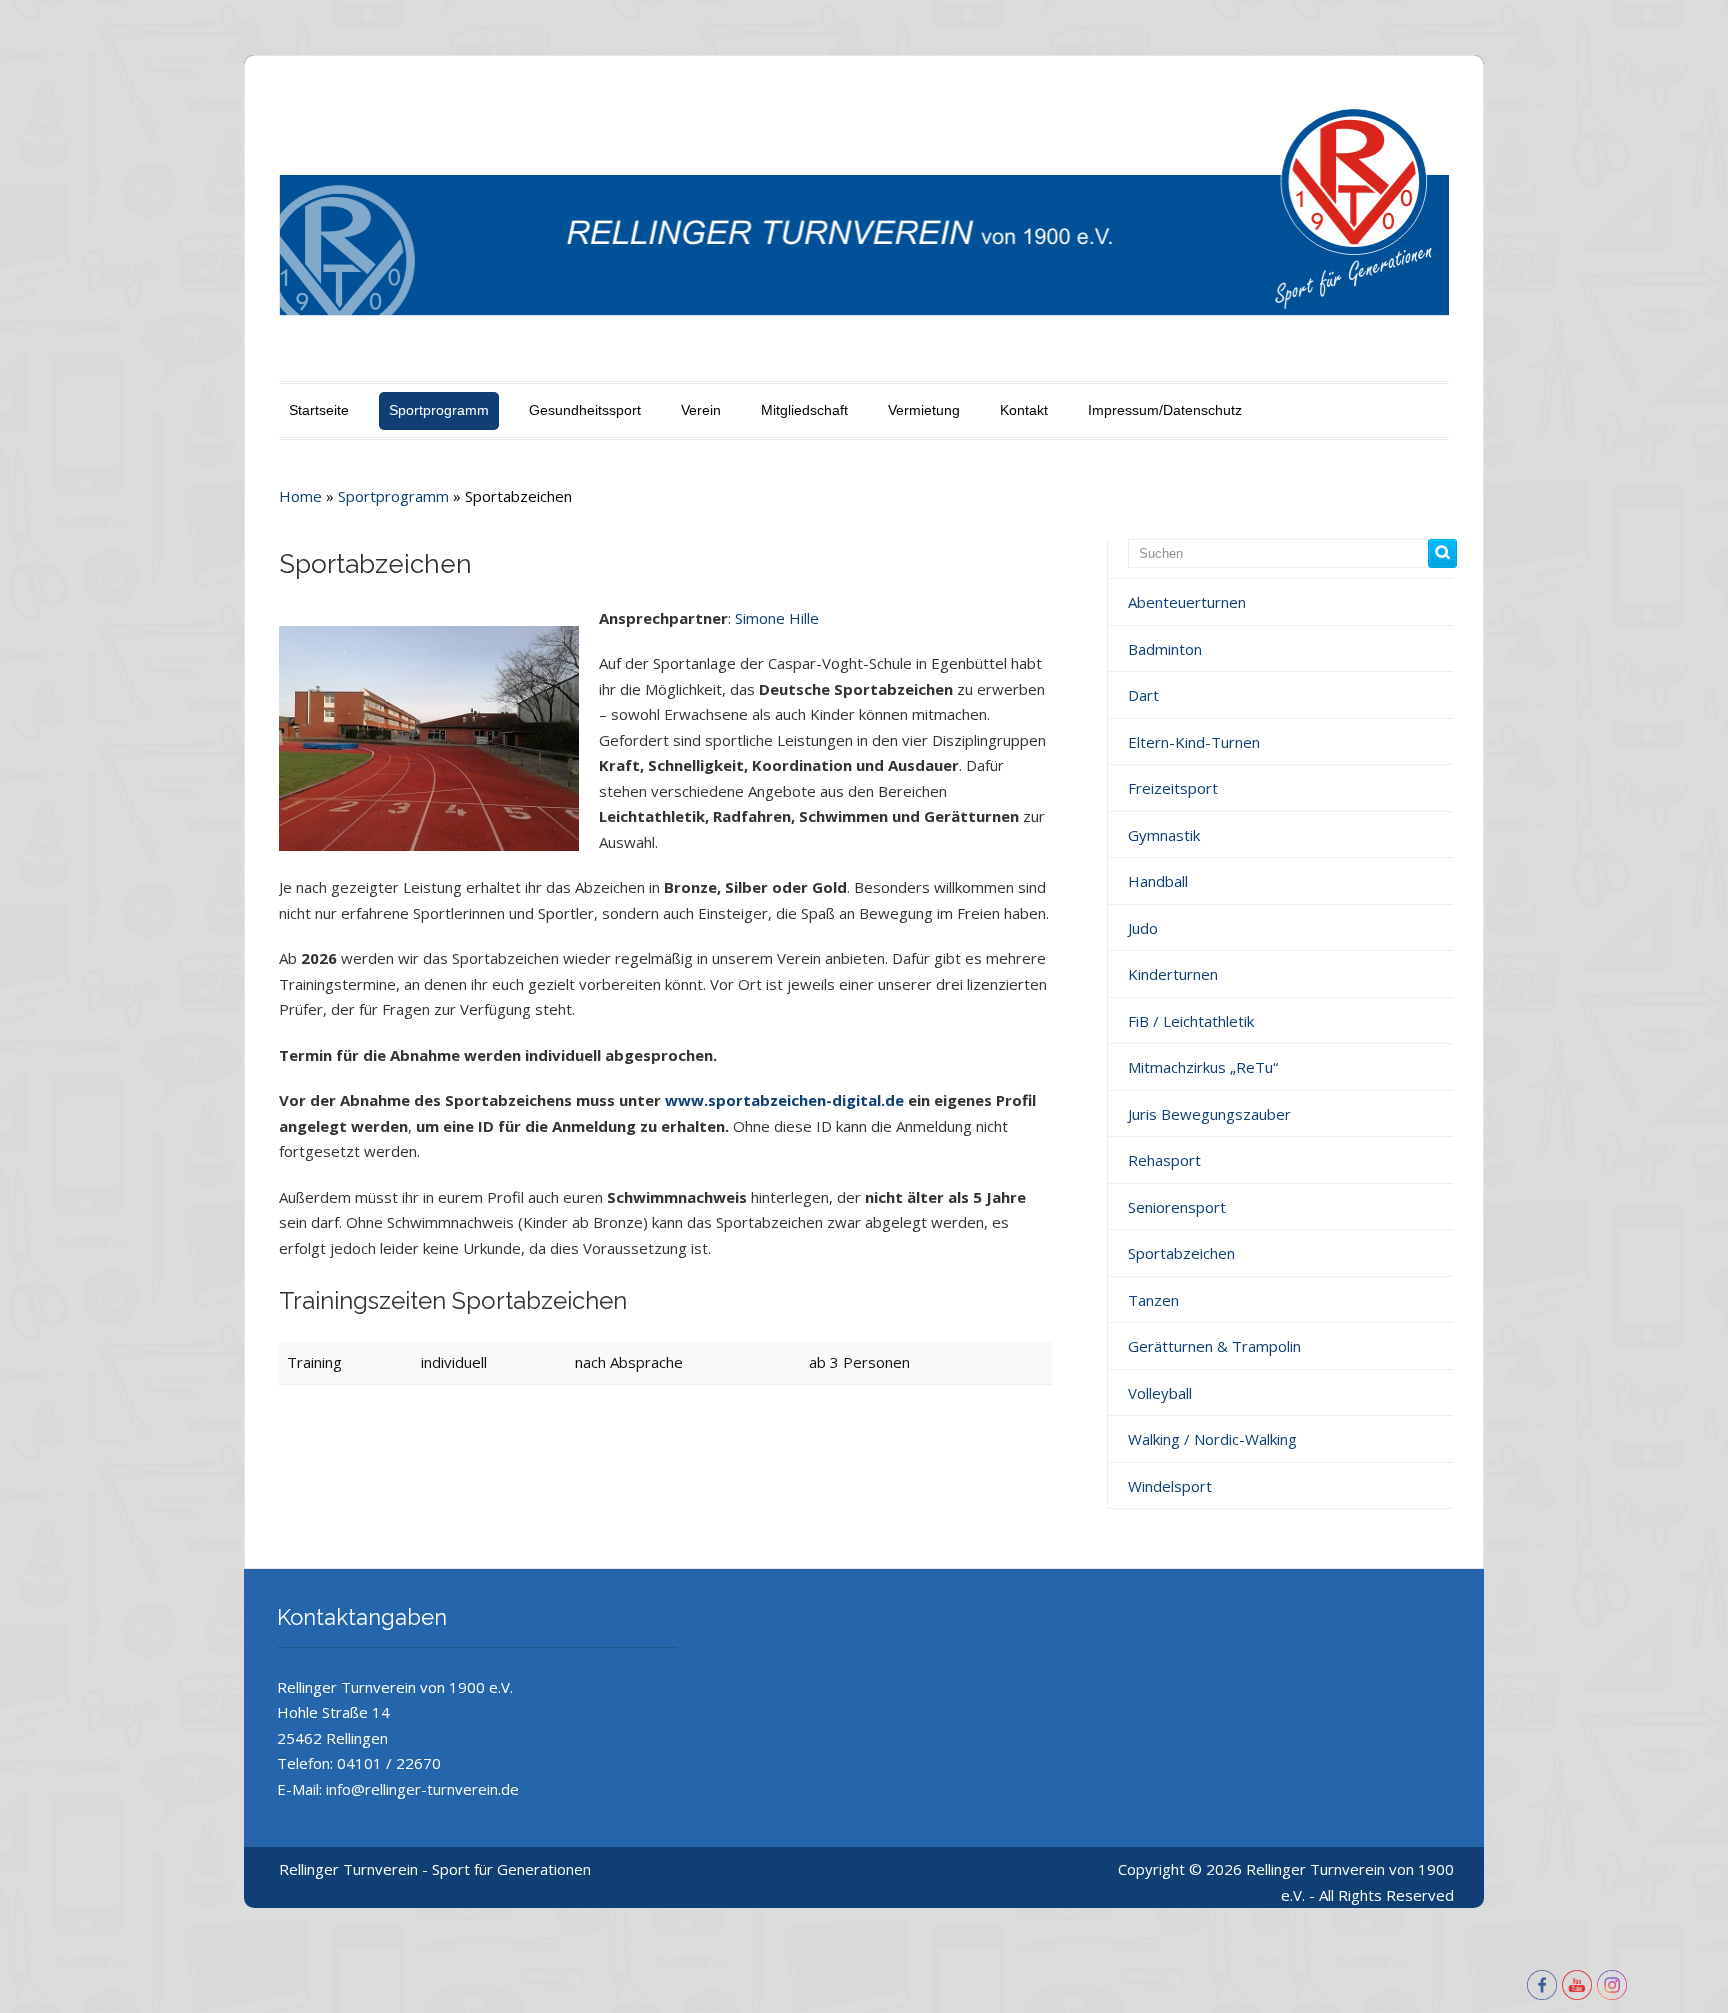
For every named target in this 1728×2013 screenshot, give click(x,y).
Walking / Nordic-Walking (1212, 1439)
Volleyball (1160, 1393)
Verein (701, 410)
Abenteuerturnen (1187, 602)
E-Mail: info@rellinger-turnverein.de (398, 1789)
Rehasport (1164, 1160)
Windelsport (1170, 1486)
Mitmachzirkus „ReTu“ (1203, 1067)
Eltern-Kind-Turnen (1194, 742)
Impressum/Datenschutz (1165, 410)
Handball (1158, 881)
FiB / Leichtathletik (1191, 1021)
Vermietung (924, 410)
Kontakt (1024, 410)
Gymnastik (1164, 835)
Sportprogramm (439, 410)
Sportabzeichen (1181, 1253)
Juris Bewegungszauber (1209, 1114)
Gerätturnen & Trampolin (1214, 1346)
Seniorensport (1177, 1207)
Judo (1143, 928)
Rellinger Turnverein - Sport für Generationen (435, 1869)
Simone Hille (777, 618)
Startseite (319, 410)
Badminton (1165, 649)
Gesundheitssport (585, 410)
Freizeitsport (1173, 788)
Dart (1143, 695)
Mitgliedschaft (804, 410)
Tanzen (1153, 1300)
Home (300, 496)
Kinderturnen (1173, 974)
